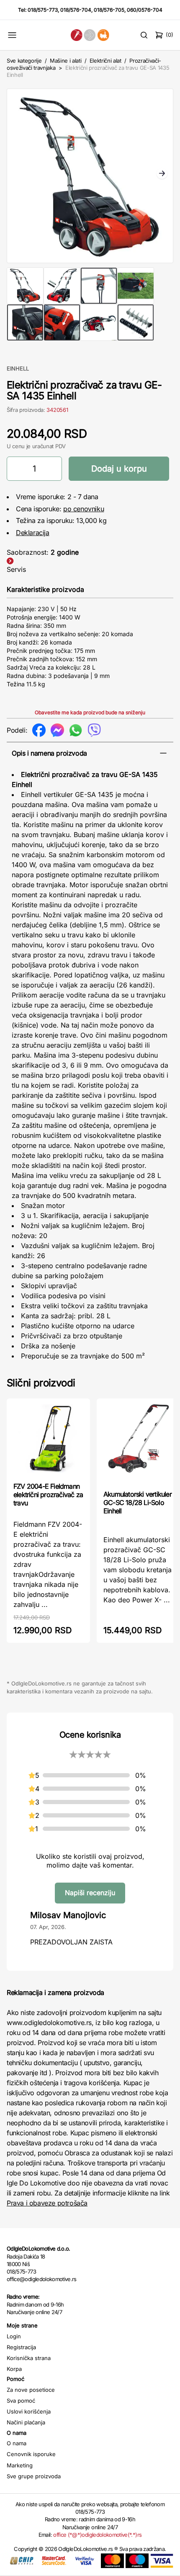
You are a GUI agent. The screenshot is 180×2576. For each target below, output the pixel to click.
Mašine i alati (66, 61)
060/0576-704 (145, 10)
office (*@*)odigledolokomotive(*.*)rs (97, 2535)
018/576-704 (76, 10)
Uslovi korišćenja (29, 2411)
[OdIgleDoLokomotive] (90, 35)
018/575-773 (43, 10)
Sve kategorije (24, 61)
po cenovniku (84, 509)
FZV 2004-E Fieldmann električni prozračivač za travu (48, 1495)
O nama (17, 2443)
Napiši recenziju (90, 1893)
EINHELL (18, 368)
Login (14, 2336)
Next (162, 174)
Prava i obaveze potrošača (47, 2203)
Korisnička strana (29, 2358)
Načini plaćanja (26, 2422)
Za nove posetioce (31, 2390)
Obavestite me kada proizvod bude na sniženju (90, 712)
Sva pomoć (21, 2401)
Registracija (21, 2347)
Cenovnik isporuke (31, 2454)
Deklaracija (33, 533)
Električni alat (105, 61)
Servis (16, 569)
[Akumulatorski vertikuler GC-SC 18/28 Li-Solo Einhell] (138, 1443)
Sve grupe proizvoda (34, 2476)
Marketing (20, 2465)
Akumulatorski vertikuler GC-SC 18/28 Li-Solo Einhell (138, 1502)
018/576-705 (109, 10)
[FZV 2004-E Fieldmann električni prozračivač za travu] (48, 1439)
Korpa (14, 2369)
